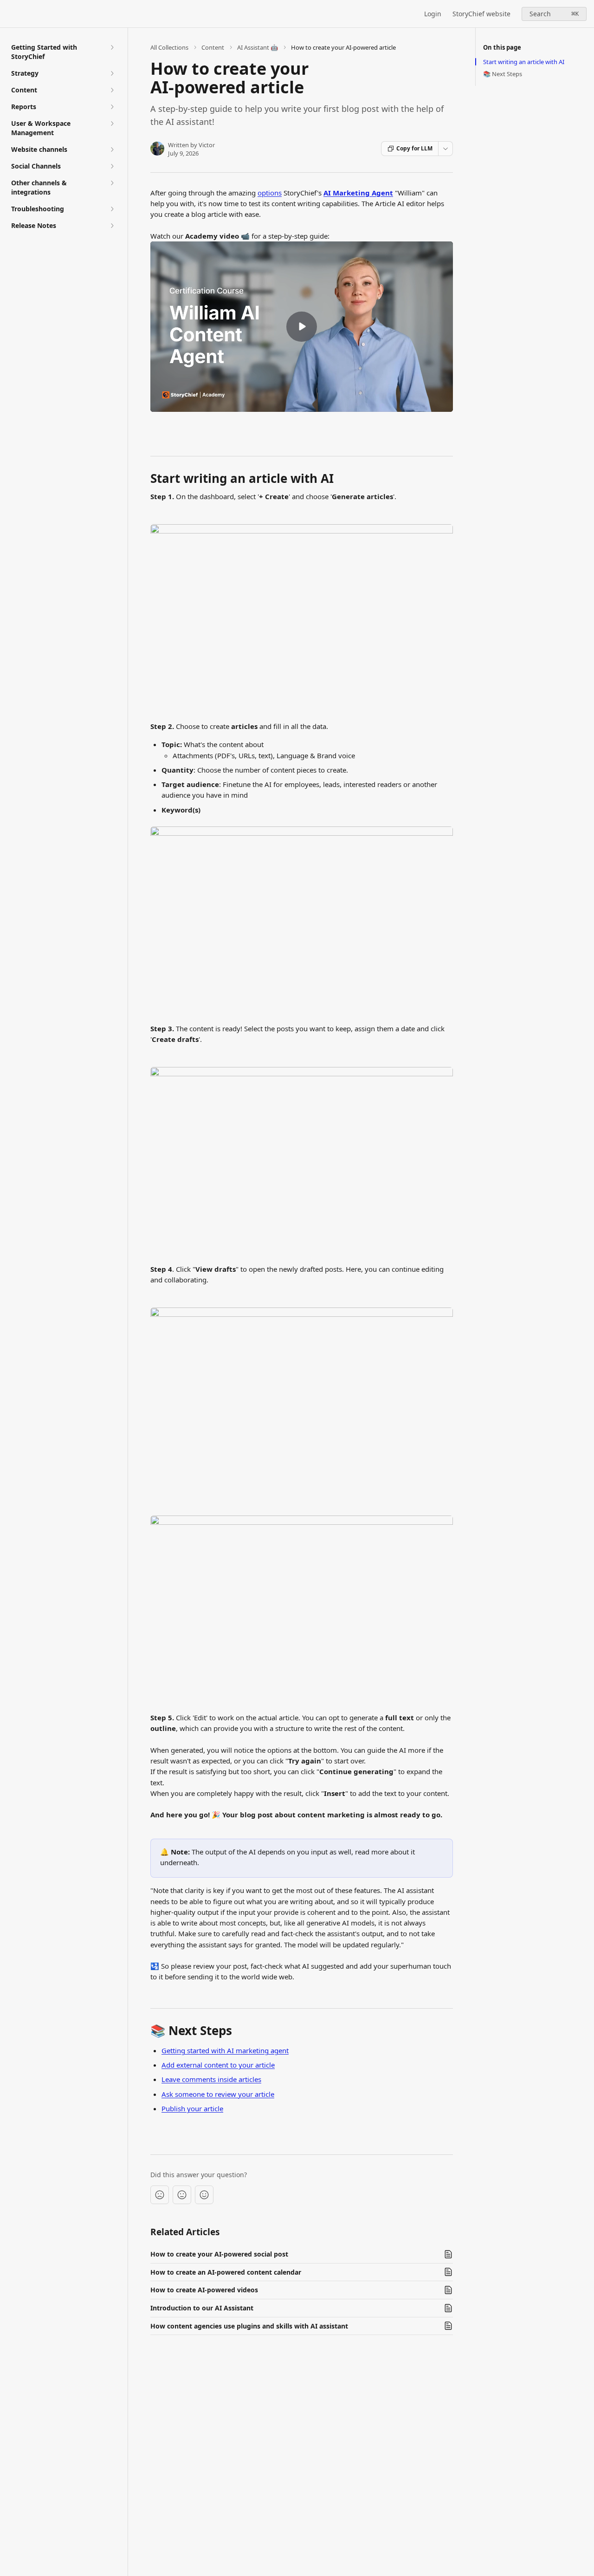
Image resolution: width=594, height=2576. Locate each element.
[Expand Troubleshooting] (112, 209)
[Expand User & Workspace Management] (112, 124)
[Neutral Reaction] (182, 2195)
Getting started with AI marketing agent (225, 2050)
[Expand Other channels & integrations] (112, 183)
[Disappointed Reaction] (160, 2195)
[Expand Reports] (112, 107)
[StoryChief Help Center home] (9, 14)
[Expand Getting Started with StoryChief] (112, 47)
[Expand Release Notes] (112, 226)
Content (213, 47)
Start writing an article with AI (524, 62)
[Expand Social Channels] (112, 166)
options (270, 193)
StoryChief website (481, 14)
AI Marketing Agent (358, 193)
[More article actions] (445, 149)
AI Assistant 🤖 (258, 47)
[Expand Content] (112, 90)
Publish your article (192, 2108)
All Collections (169, 47)
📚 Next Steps (503, 74)
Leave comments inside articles (211, 2079)
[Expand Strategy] (112, 73)
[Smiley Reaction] (204, 2195)
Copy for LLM (414, 148)
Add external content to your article (218, 2065)
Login (433, 14)
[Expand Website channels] (112, 150)
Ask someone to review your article (218, 2094)
